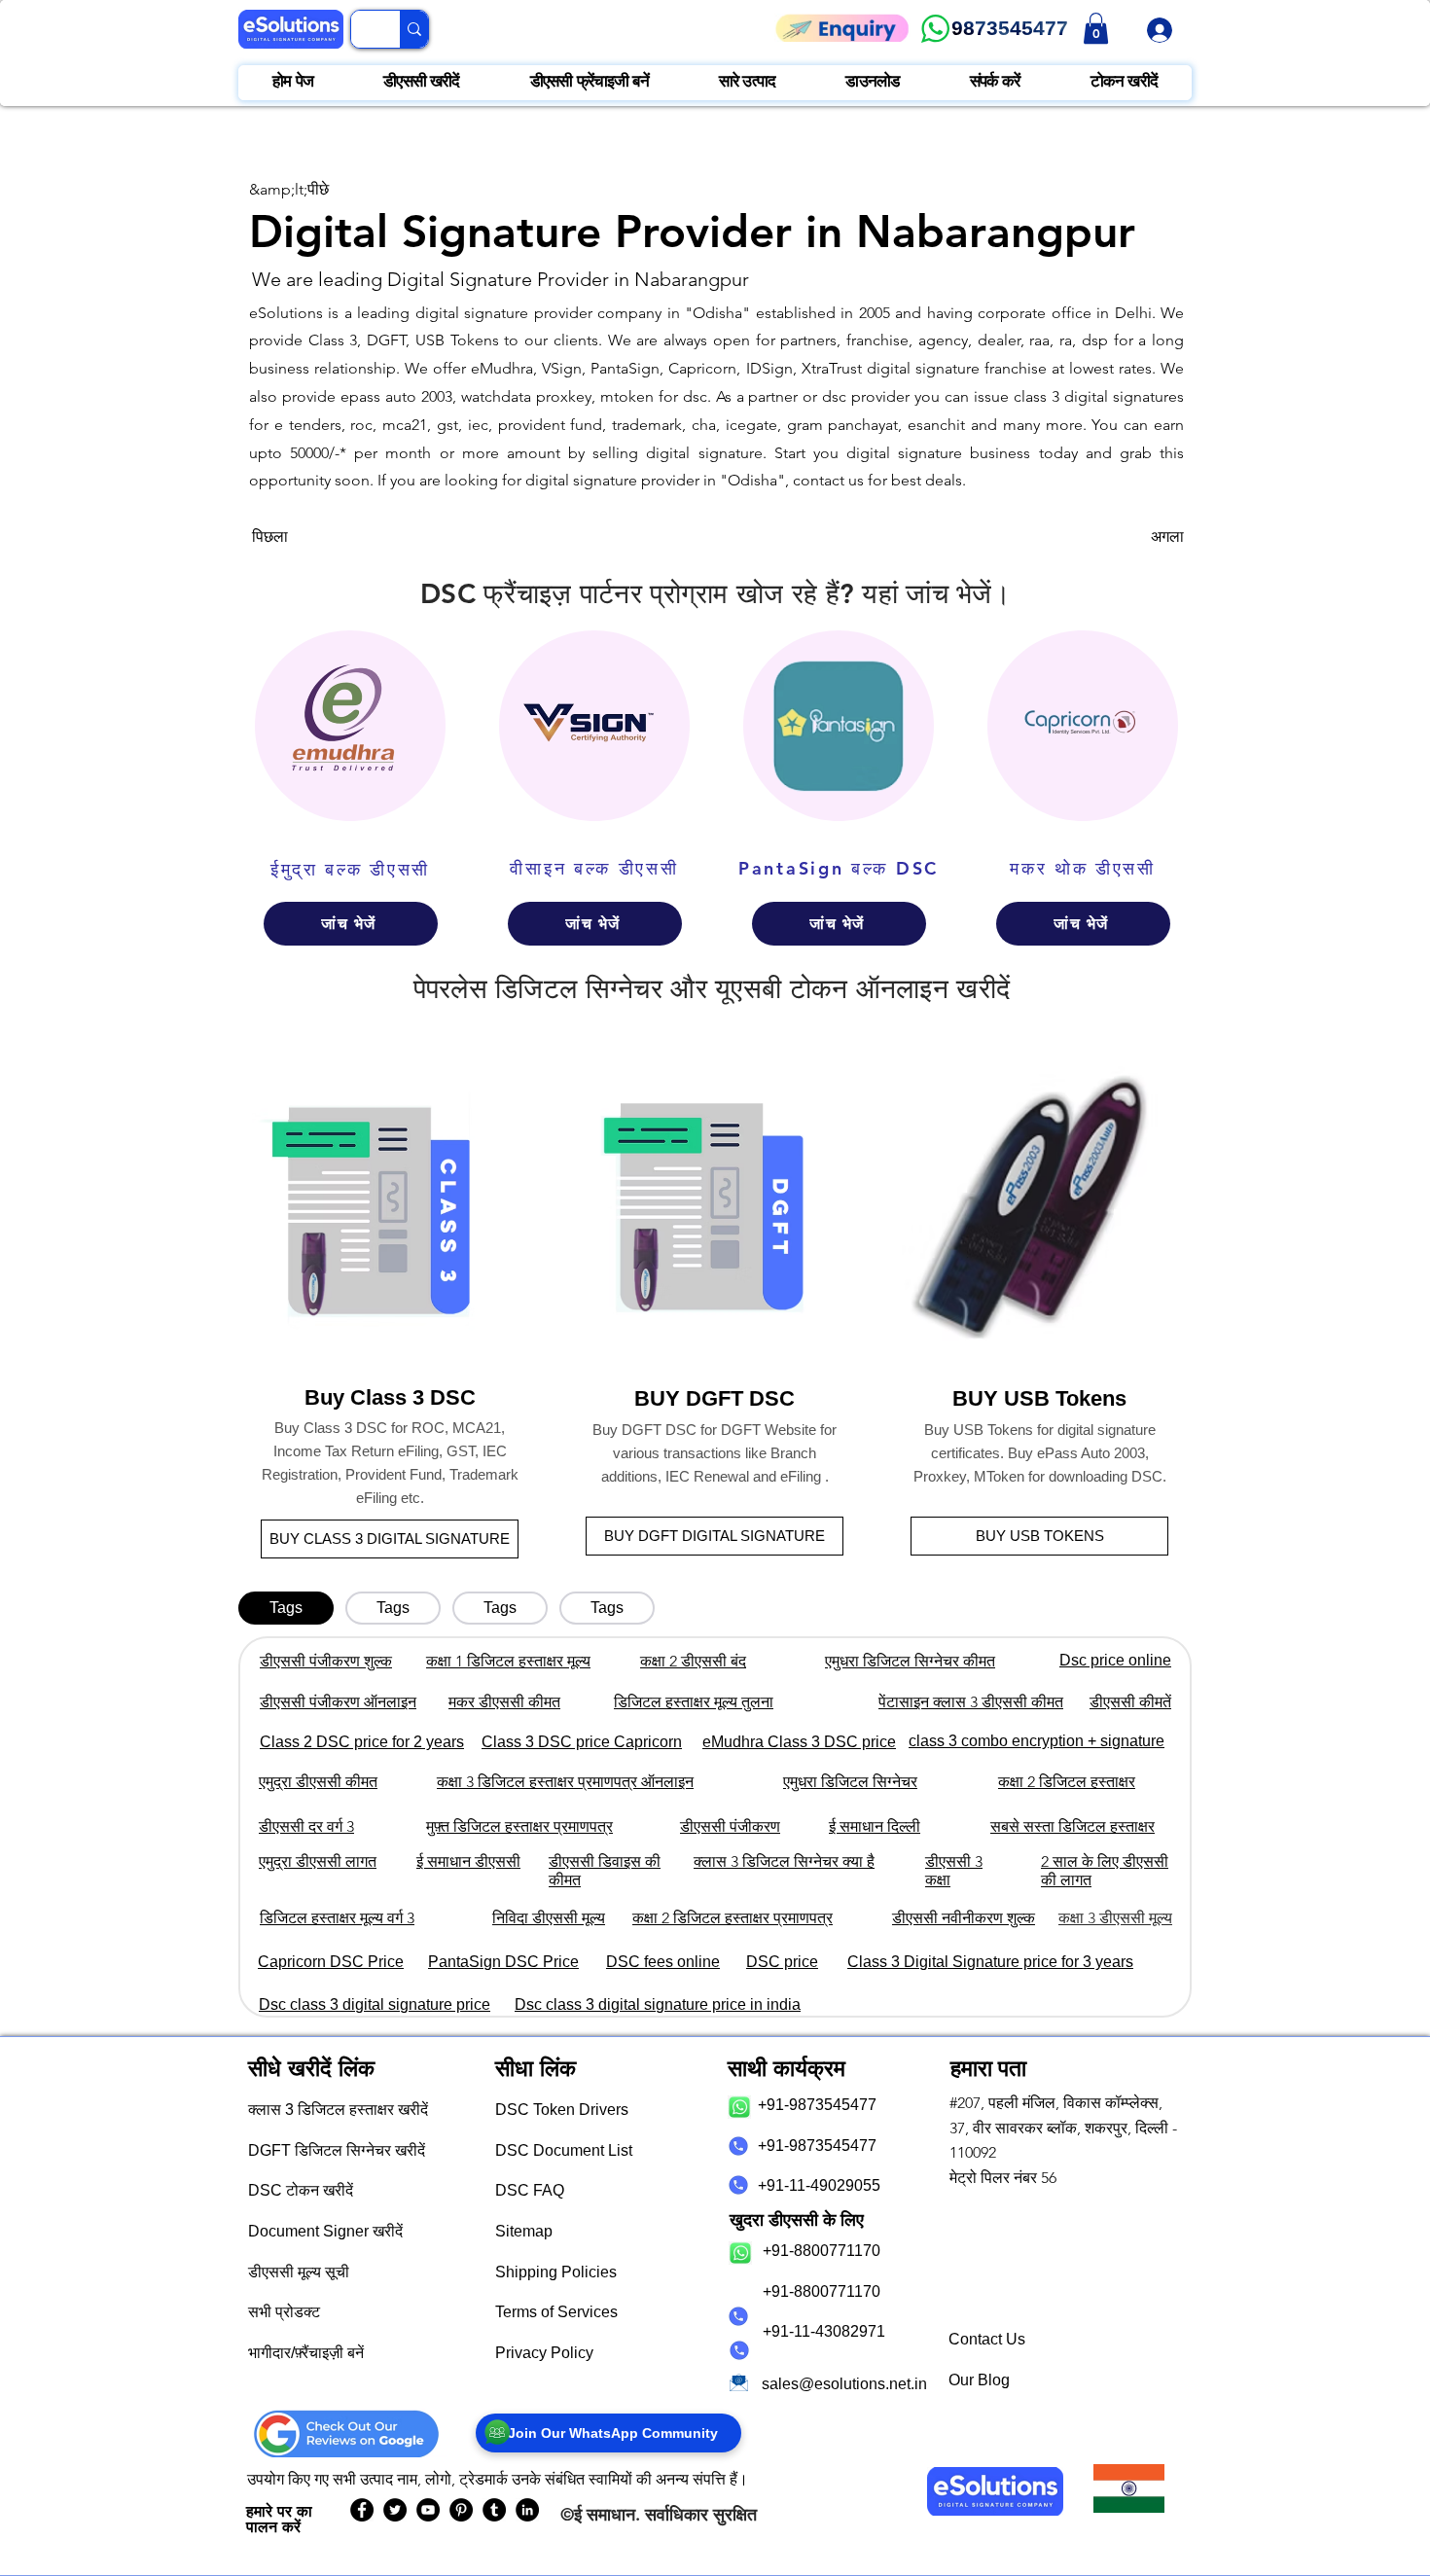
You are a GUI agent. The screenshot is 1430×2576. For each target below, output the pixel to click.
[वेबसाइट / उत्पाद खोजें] (414, 29)
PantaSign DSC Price (503, 1962)
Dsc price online (1115, 1660)
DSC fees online (663, 1962)
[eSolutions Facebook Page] (362, 2510)
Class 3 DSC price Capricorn (582, 1742)
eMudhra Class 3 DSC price (799, 1742)
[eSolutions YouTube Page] (428, 2510)
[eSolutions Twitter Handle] (395, 2510)
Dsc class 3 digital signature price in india (658, 2004)
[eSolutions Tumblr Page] (494, 2510)
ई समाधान (605, 2514)
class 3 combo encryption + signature (1037, 1741)
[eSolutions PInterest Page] (461, 2510)
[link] (1096, 28)
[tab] (286, 1608)
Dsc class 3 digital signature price (375, 2004)
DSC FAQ (530, 2190)
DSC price (782, 1962)
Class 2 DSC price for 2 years (362, 1742)
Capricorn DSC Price (331, 1962)
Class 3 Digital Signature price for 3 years (990, 1962)
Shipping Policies (556, 2272)
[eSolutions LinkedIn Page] (527, 2510)
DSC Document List (564, 2150)
